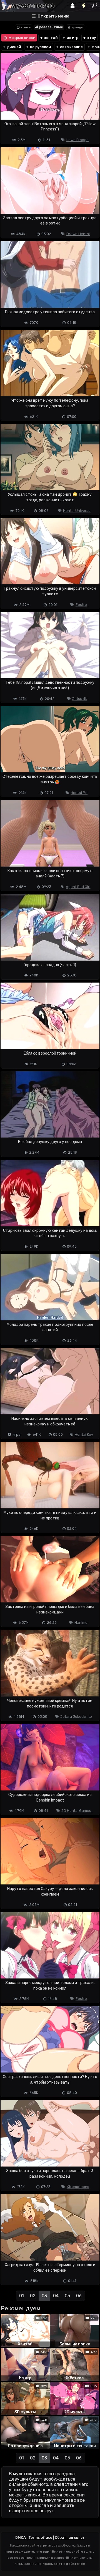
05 (67, 2296)
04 (56, 2296)
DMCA (21, 2537)
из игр (72, 38)
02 (33, 2296)
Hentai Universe (77, 511)
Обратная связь (70, 2537)
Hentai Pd (79, 793)
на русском (40, 47)
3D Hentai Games (76, 1811)
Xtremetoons (78, 2187)
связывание (71, 47)
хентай (51, 38)
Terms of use (40, 2537)
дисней (14, 47)
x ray (91, 38)
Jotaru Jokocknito (76, 1717)
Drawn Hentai (78, 234)
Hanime (81, 1623)
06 (79, 2296)
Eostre (81, 605)
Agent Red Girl (78, 887)
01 (22, 2296)
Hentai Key (84, 1434)
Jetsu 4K (80, 699)
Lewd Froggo (77, 140)
